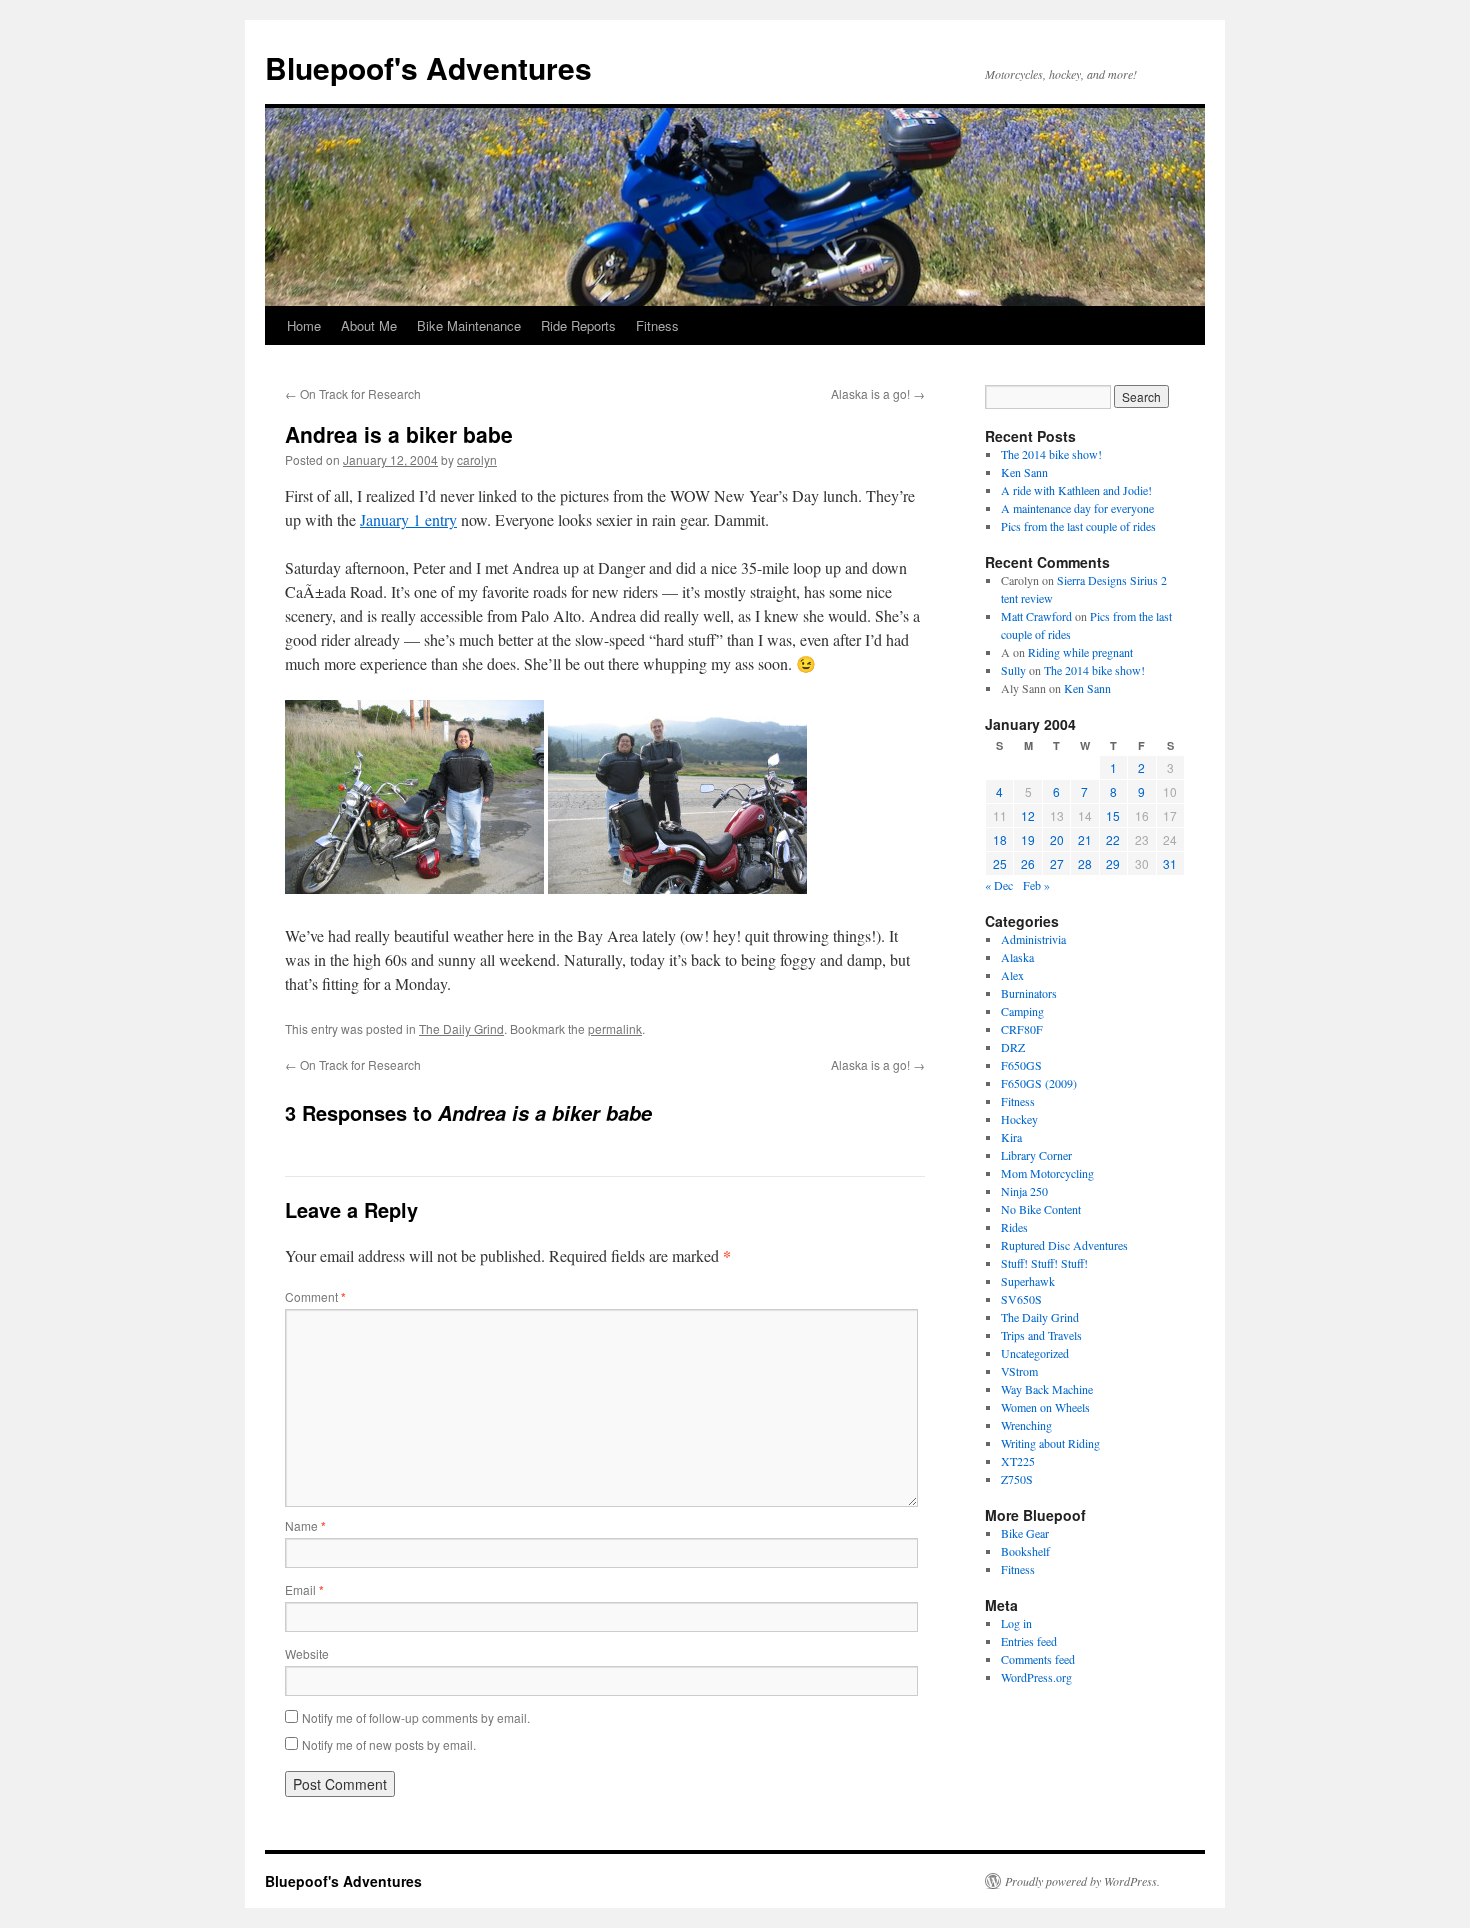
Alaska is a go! (878, 393)
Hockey (1019, 1119)
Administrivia (1033, 939)
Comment (315, 1296)
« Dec (999, 885)
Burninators (1029, 993)
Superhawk (1028, 1281)
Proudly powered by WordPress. (1082, 1881)
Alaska (1017, 957)
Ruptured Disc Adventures (1064, 1245)
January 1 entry (408, 519)
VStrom (1019, 1371)
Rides (1014, 1227)
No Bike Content (1041, 1209)
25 (1000, 863)
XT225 (1018, 1461)
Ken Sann (1024, 472)
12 (1028, 815)
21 (1085, 839)
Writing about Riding (1050, 1443)
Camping (1022, 1011)
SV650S (1021, 1299)
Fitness (657, 325)
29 (1113, 863)
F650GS (1021, 1065)
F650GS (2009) (1039, 1083)
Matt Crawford (1036, 616)
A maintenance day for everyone (1077, 508)
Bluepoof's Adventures (428, 67)
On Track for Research (353, 393)
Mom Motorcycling (1047, 1173)
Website (307, 1653)
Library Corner (1036, 1155)
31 (1170, 863)
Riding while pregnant (1080, 652)
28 (1085, 863)
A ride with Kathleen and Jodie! (1076, 490)
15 (1113, 815)
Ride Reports (578, 325)
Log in (1016, 1623)
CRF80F (1022, 1029)
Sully (1013, 670)
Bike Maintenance (469, 325)
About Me (369, 325)
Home (304, 325)
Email (304, 1589)
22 (1113, 839)
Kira (1011, 1137)
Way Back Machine (1047, 1389)
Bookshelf (1025, 1551)
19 (1028, 839)
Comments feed (1038, 1659)
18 (1000, 839)
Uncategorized (1035, 1353)
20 (1057, 839)
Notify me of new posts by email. (389, 1744)
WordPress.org (1036, 1677)
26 (1028, 863)
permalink (615, 1028)
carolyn (477, 459)
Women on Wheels (1045, 1407)
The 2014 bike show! (1051, 454)
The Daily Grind (461, 1028)
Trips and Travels (1041, 1335)
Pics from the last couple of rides (1078, 526)
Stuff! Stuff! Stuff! (1044, 1263)
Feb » (1036, 885)
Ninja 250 (1024, 1191)
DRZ (1013, 1047)
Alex (1012, 975)
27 (1057, 863)
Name (305, 1525)
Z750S (1017, 1479)
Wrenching (1026, 1425)
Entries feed (1029, 1641)
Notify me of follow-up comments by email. (416, 1717)
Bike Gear (1025, 1533)
